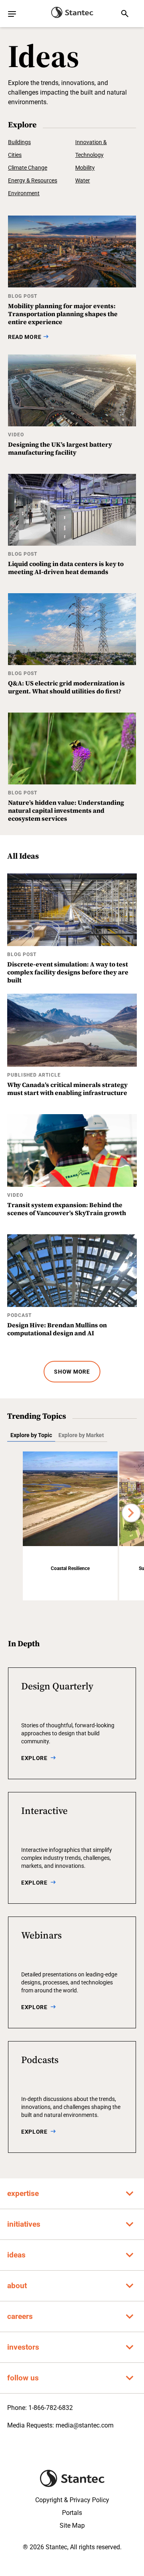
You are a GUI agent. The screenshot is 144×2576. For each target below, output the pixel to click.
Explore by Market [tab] (81, 1435)
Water (83, 180)
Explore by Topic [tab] (31, 1435)
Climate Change (28, 168)
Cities (15, 155)
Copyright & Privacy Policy (72, 2500)
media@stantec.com (85, 2425)
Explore (34, 1758)
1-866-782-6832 (51, 2408)
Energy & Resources (33, 180)
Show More (72, 1372)
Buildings (19, 142)
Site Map (72, 2526)
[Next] (131, 1513)
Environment (24, 193)
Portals (72, 2513)
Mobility (85, 168)
